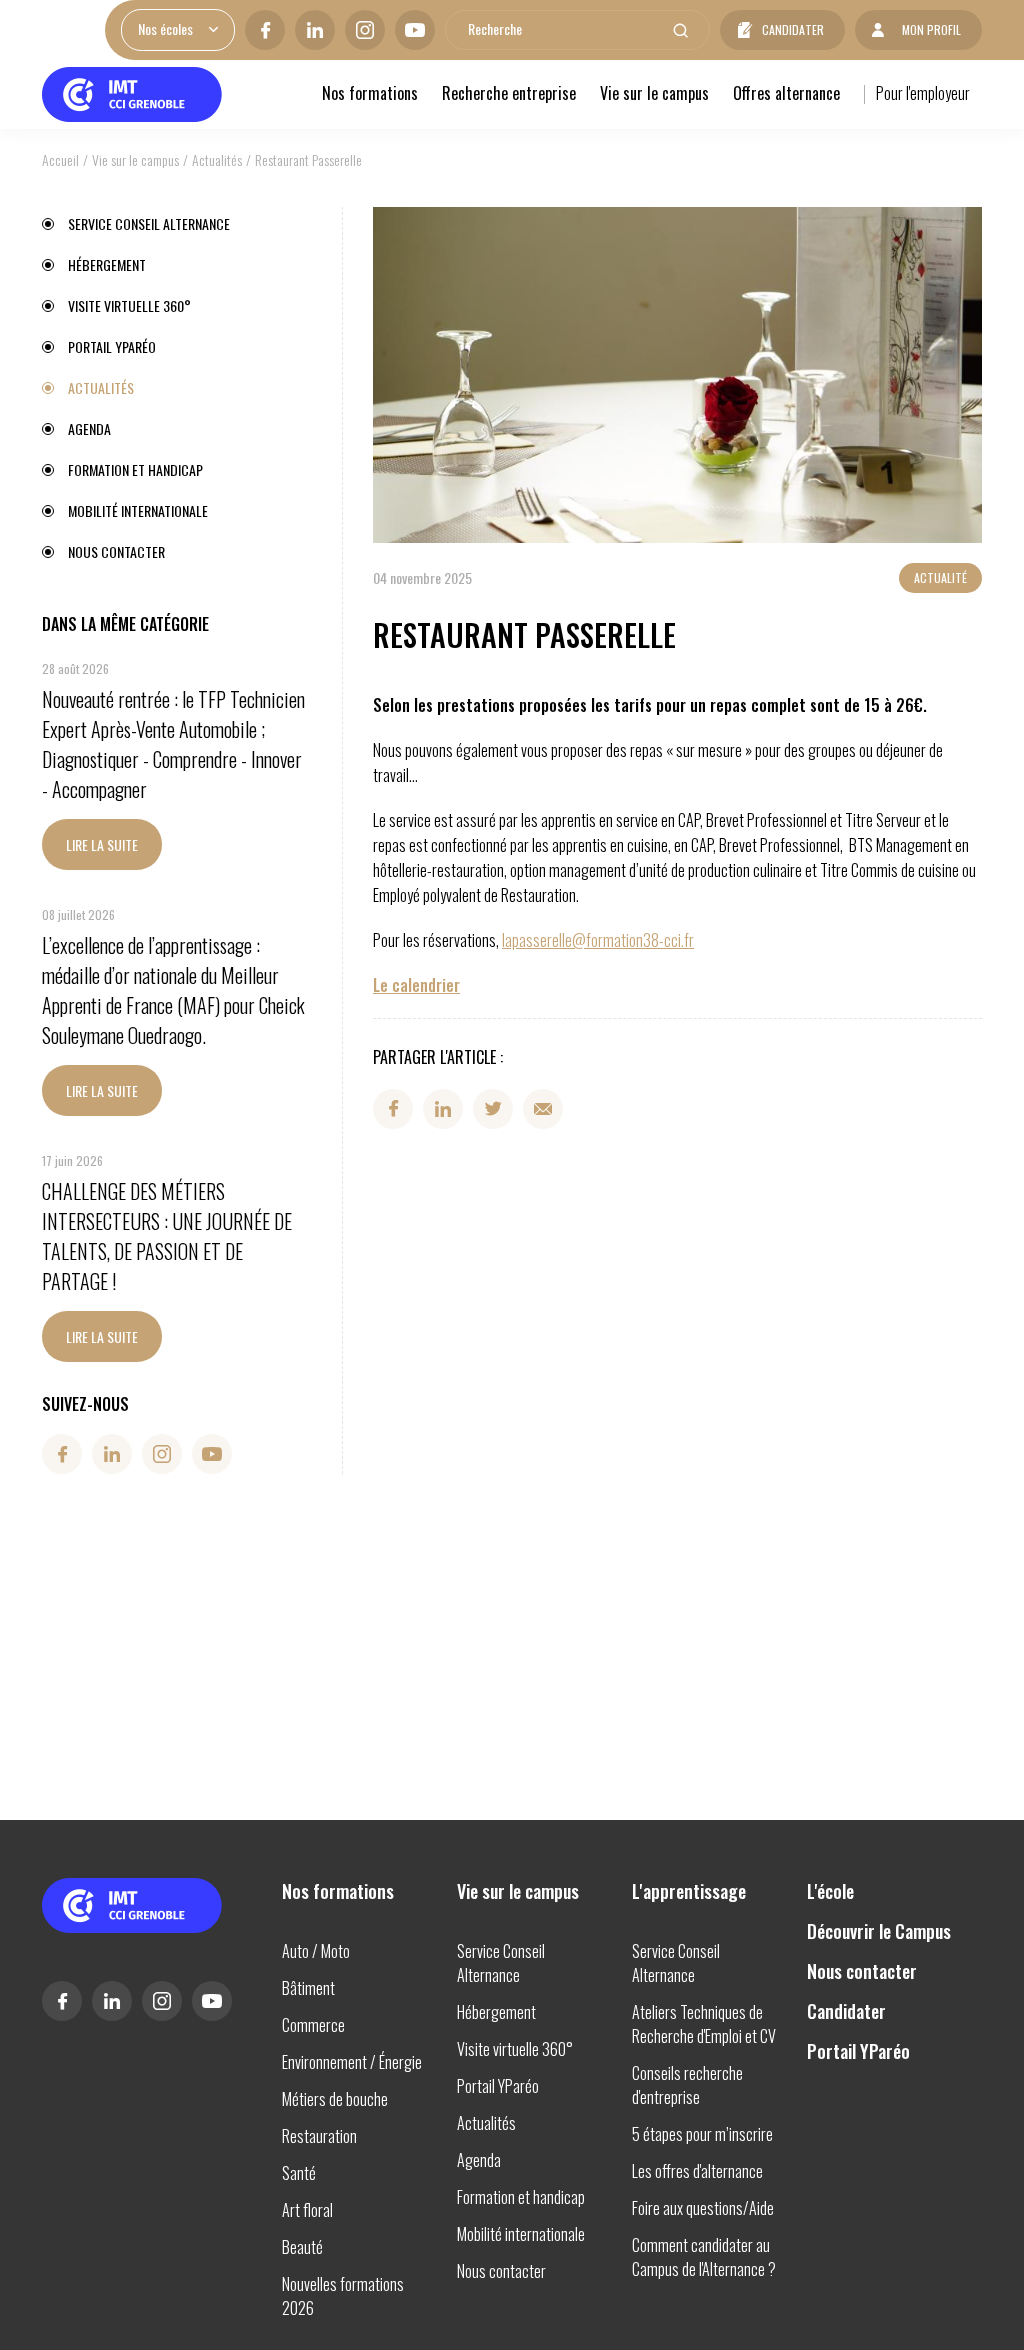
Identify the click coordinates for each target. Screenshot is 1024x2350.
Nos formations (370, 93)
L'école (830, 1891)
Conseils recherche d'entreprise (687, 2085)
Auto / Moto (316, 1951)
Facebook (265, 30)
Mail (543, 1109)
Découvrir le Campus (879, 1931)
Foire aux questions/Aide (703, 2208)
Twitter (493, 1109)
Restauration (319, 2136)
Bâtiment (308, 1988)
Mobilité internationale (138, 510)
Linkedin (315, 30)
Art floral (307, 2210)
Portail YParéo (112, 346)
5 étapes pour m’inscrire (702, 2134)
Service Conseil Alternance (149, 223)
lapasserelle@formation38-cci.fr (598, 940)
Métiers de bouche (335, 2099)
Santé (299, 2173)
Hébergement (107, 264)
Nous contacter (116, 551)
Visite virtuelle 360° (129, 305)
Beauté (302, 2247)
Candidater (793, 29)
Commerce (313, 2025)
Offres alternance (786, 93)
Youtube (415, 30)
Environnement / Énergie (352, 2062)
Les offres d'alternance (697, 2171)
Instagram (365, 30)
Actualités (217, 159)
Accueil (60, 159)
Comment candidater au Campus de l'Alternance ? (704, 2257)
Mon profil (931, 29)
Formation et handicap (135, 469)
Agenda (89, 428)
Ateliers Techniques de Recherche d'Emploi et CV (704, 2024)
